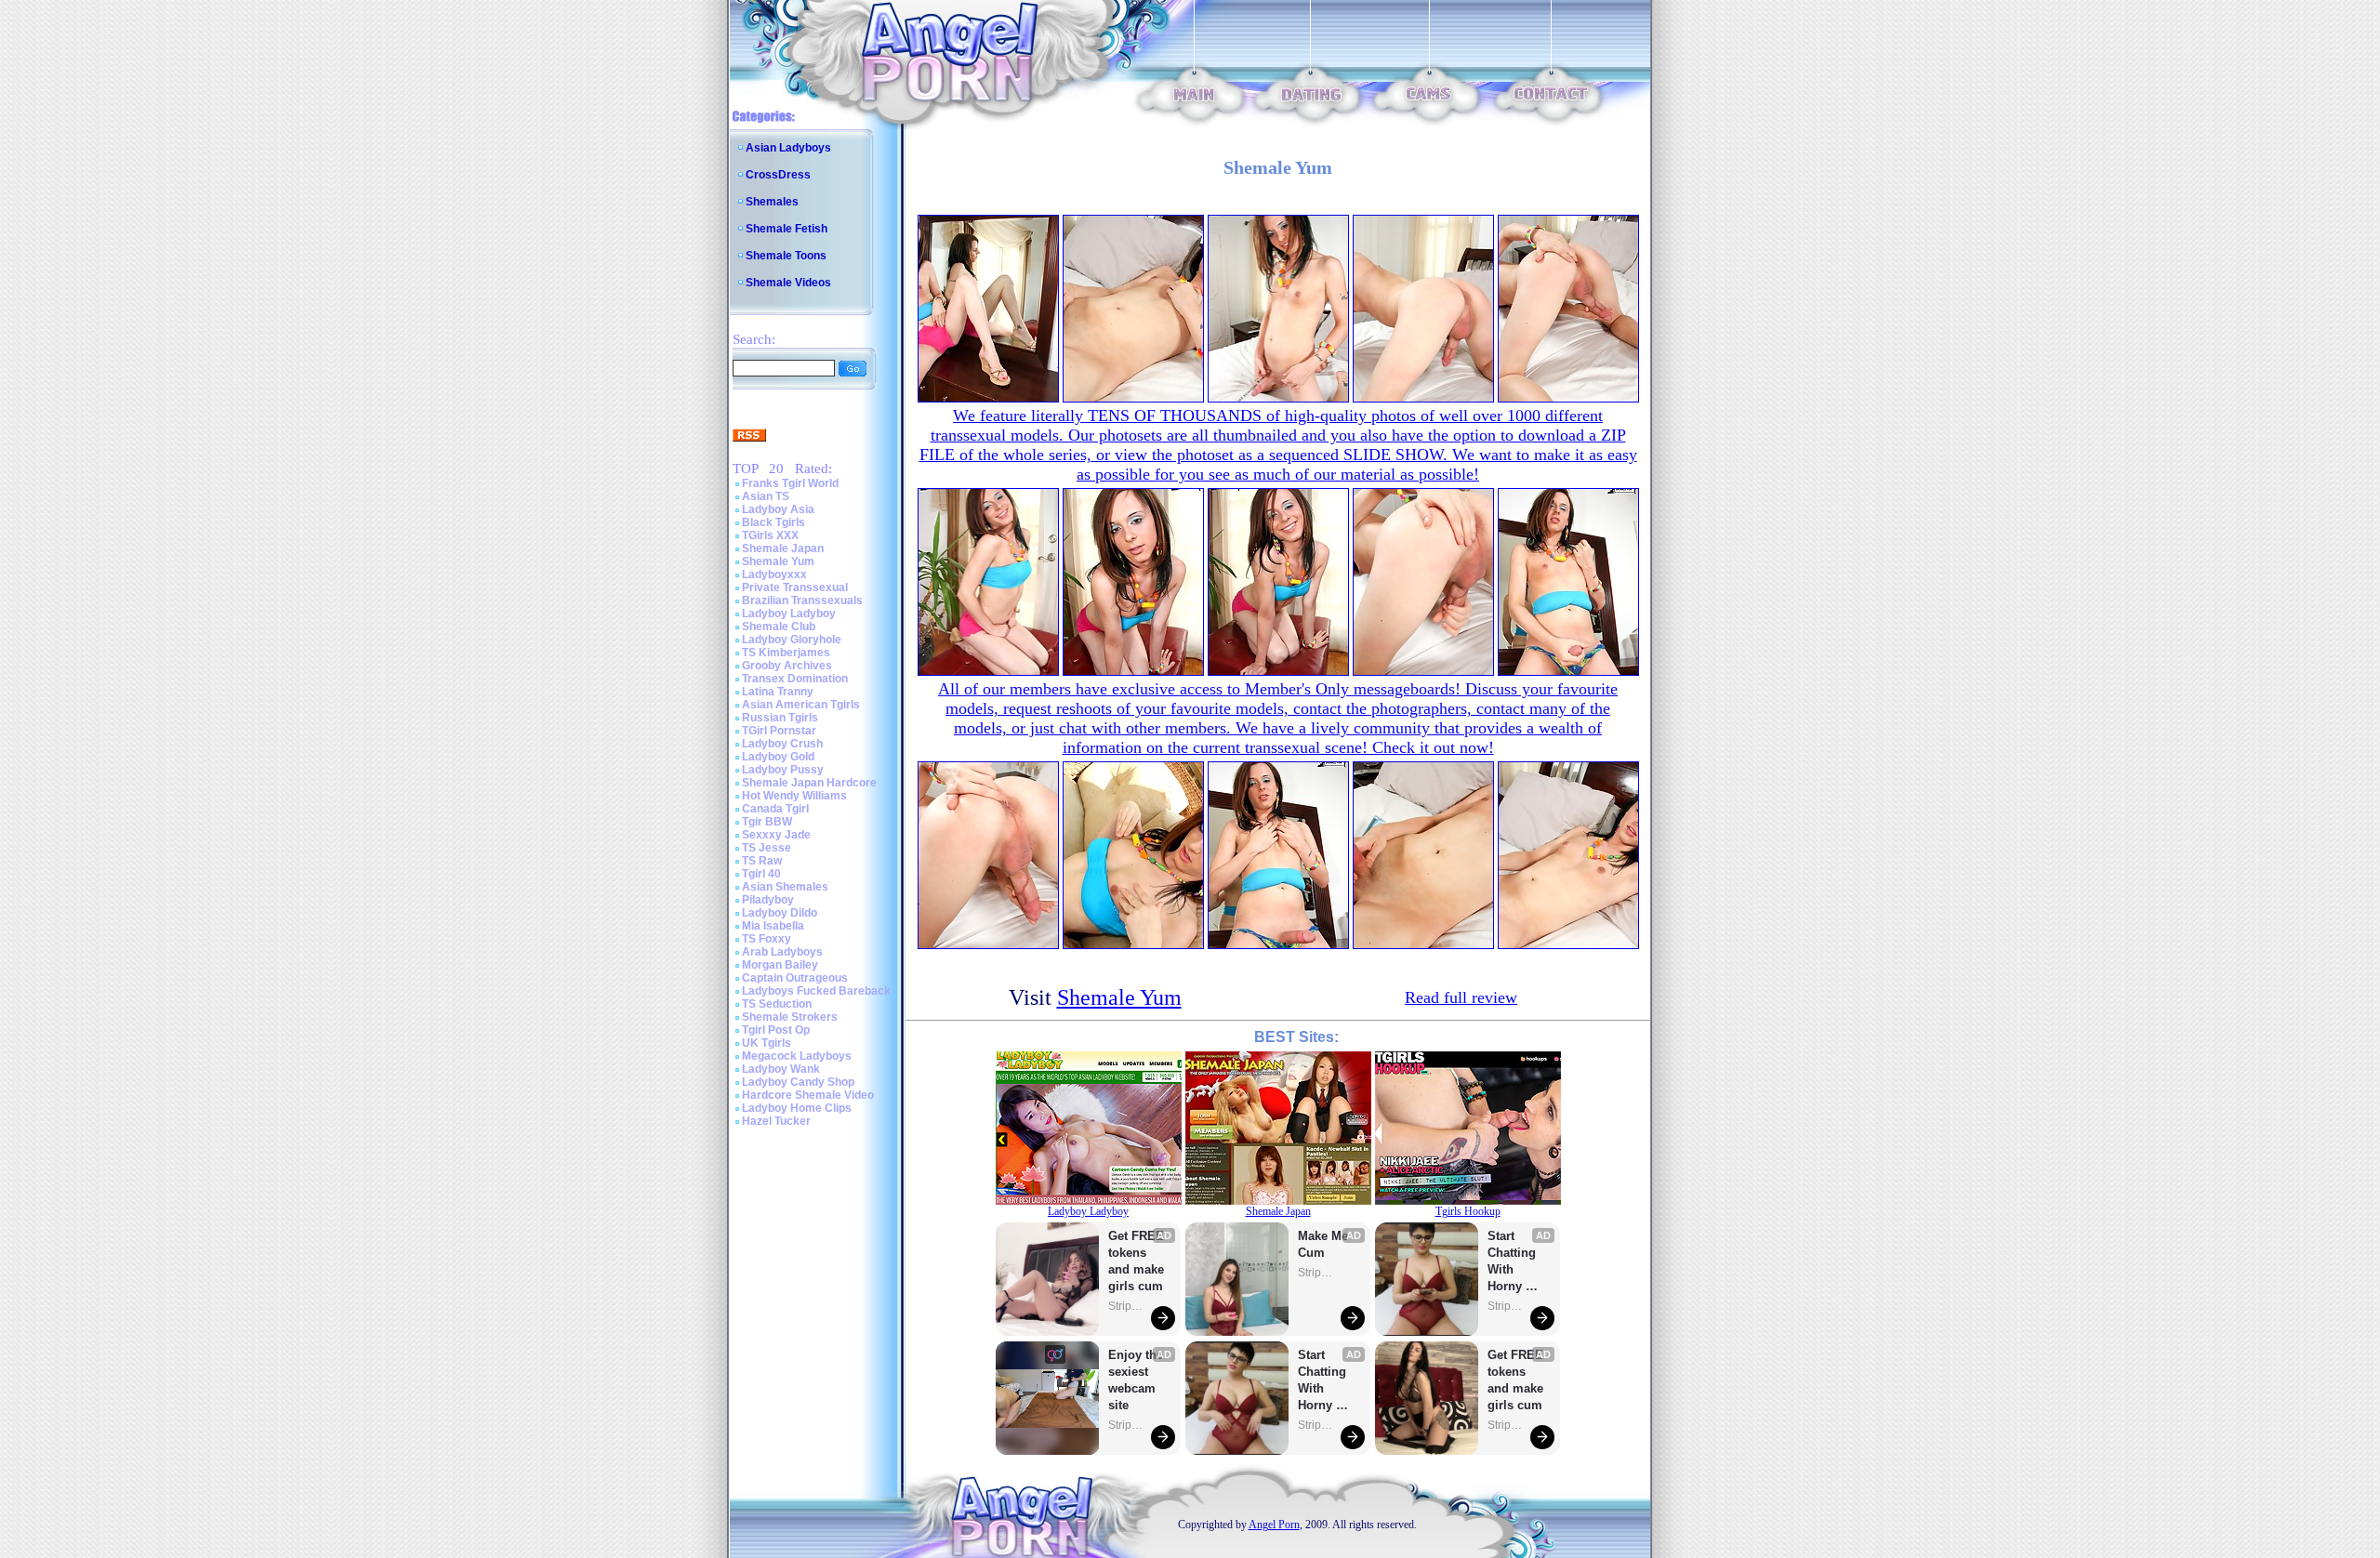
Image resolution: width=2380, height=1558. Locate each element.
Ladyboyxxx (774, 574)
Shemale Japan (783, 548)
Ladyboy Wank (781, 1069)
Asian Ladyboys (788, 148)
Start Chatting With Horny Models (1324, 1381)
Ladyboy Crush (782, 744)
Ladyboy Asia (778, 509)
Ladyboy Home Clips (797, 1108)
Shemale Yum (778, 561)
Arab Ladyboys (782, 952)
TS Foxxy (767, 939)
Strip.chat (1127, 1306)
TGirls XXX (770, 535)
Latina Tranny (778, 692)
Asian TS (766, 496)
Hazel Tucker (776, 1121)
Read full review (1461, 997)
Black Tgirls (773, 522)
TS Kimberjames (786, 653)
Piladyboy (768, 900)
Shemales (772, 202)
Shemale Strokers (790, 1017)
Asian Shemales (785, 887)
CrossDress (778, 175)
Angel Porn (1274, 1525)
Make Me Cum (1325, 1244)
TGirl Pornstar (779, 731)
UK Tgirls (767, 1043)
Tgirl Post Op (776, 1030)
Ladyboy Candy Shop (798, 1082)
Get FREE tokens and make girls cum (1136, 1261)
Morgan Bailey (780, 965)
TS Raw (762, 861)
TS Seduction (777, 1004)
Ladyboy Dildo (780, 913)
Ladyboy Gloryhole (792, 640)
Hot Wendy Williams (794, 796)
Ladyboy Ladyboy (789, 614)
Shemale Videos (788, 283)
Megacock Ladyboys (797, 1056)
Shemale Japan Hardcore (809, 783)
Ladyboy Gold (778, 757)
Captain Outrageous (795, 978)
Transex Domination (795, 679)
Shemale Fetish (787, 229)
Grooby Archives (787, 666)
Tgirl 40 (761, 874)
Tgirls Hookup (1468, 1211)
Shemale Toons (786, 256)
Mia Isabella (773, 926)
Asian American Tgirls (801, 705)
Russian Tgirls (780, 718)
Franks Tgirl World (790, 483)
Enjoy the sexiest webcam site (1136, 1380)
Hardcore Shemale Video (808, 1095)
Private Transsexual (795, 588)
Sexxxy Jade (776, 835)
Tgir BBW (767, 822)
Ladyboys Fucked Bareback (816, 991)
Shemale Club (779, 627)
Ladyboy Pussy (783, 770)
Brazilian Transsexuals (802, 601)
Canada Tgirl (775, 809)
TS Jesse (767, 848)
